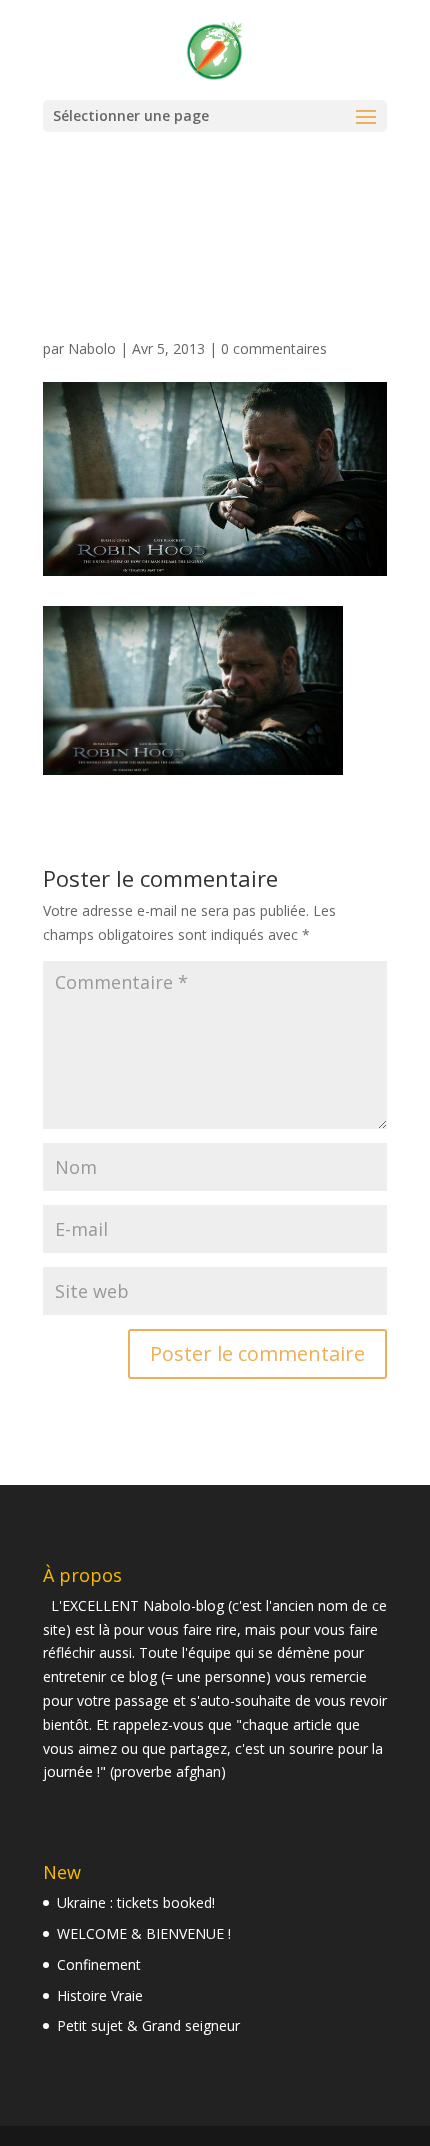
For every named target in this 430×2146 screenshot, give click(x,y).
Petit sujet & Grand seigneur (148, 2025)
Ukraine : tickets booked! (136, 1902)
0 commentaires (274, 348)
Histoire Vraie (100, 1995)
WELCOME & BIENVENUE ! (144, 1933)
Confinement (99, 1964)
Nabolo (92, 348)
